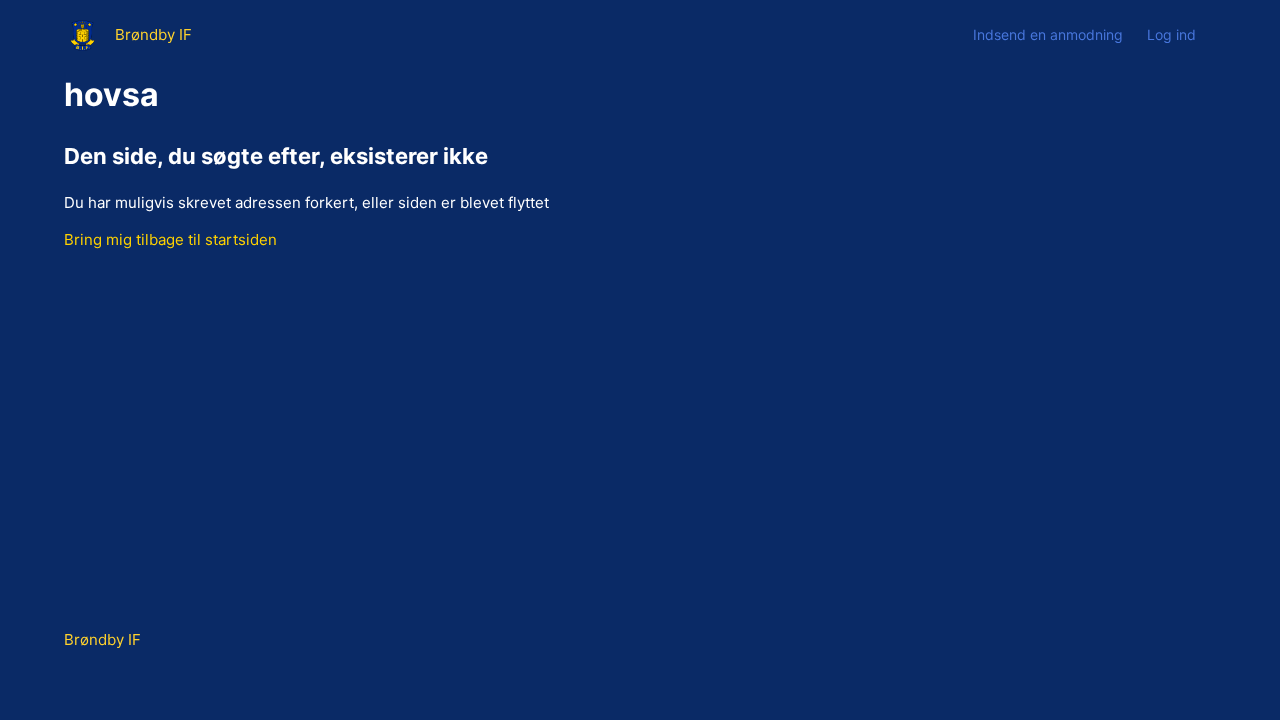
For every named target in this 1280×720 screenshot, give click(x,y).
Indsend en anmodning (1048, 34)
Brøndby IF (102, 639)
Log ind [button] (1171, 34)
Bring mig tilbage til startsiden (170, 239)
